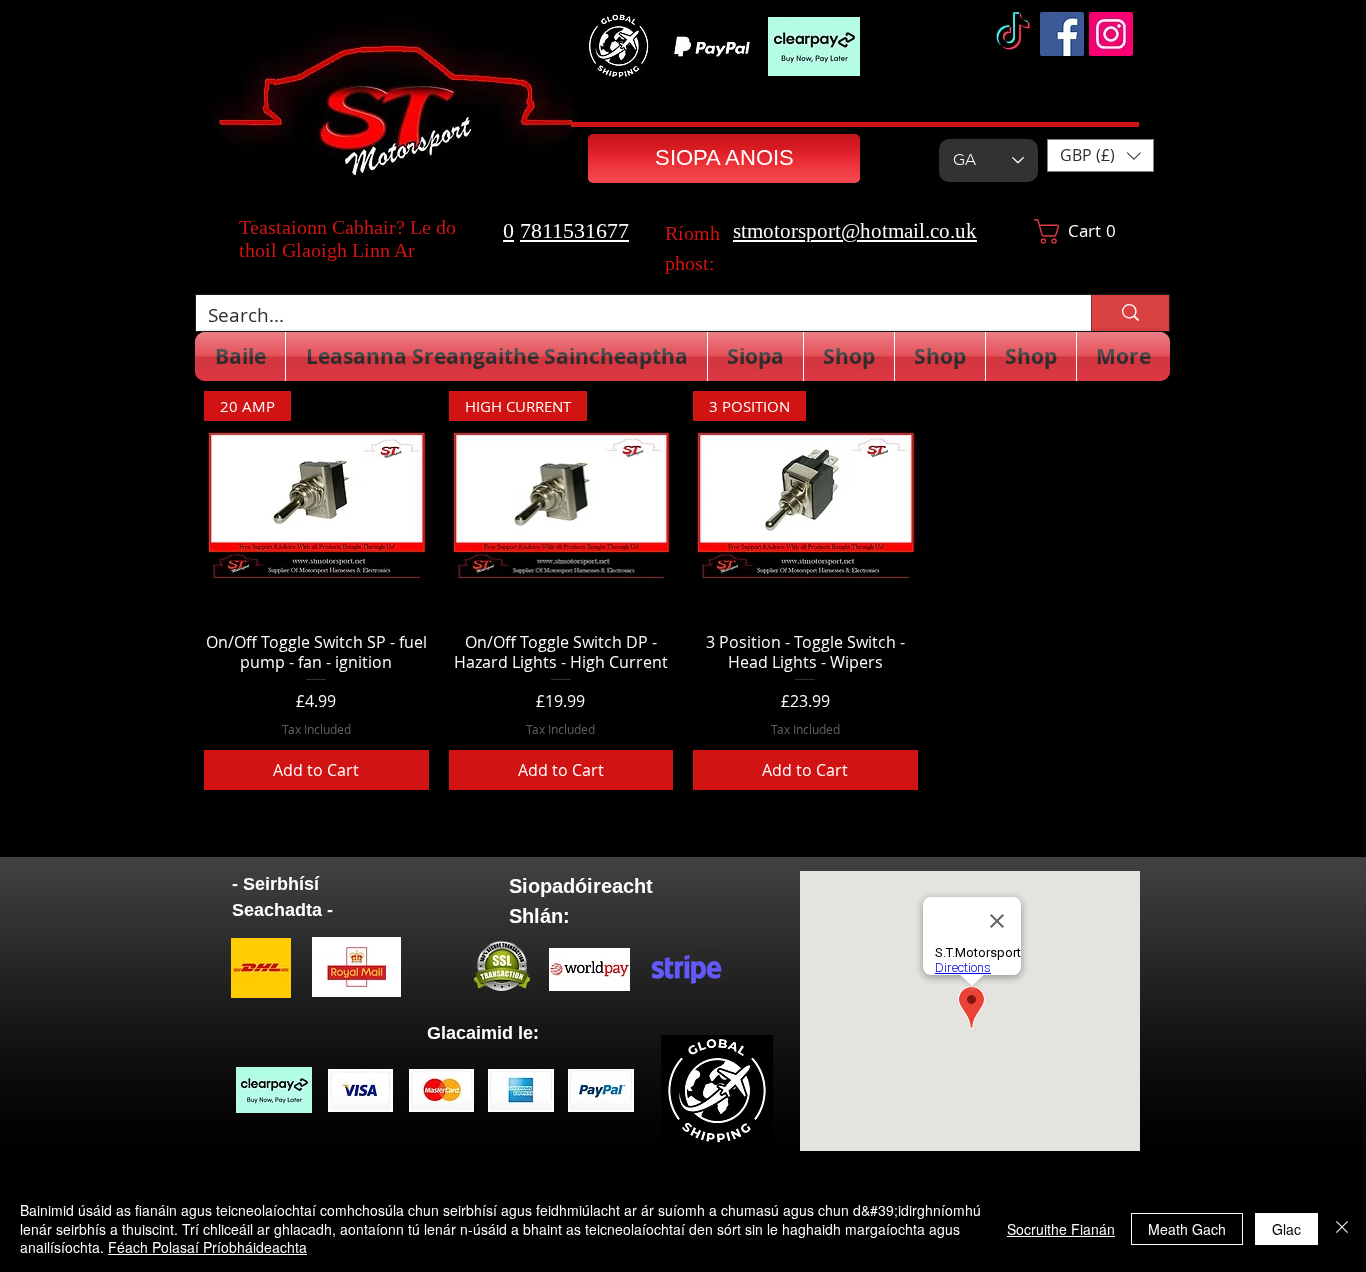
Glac (1286, 1229)
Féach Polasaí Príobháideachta (207, 1247)
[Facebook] (1062, 34)
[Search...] (1130, 313)
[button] (1100, 155)
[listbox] (1100, 155)
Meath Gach (1187, 1229)
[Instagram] (1111, 34)
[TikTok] (1013, 34)
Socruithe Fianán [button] (1061, 1229)
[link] (1083, 231)
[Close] (1342, 1228)
